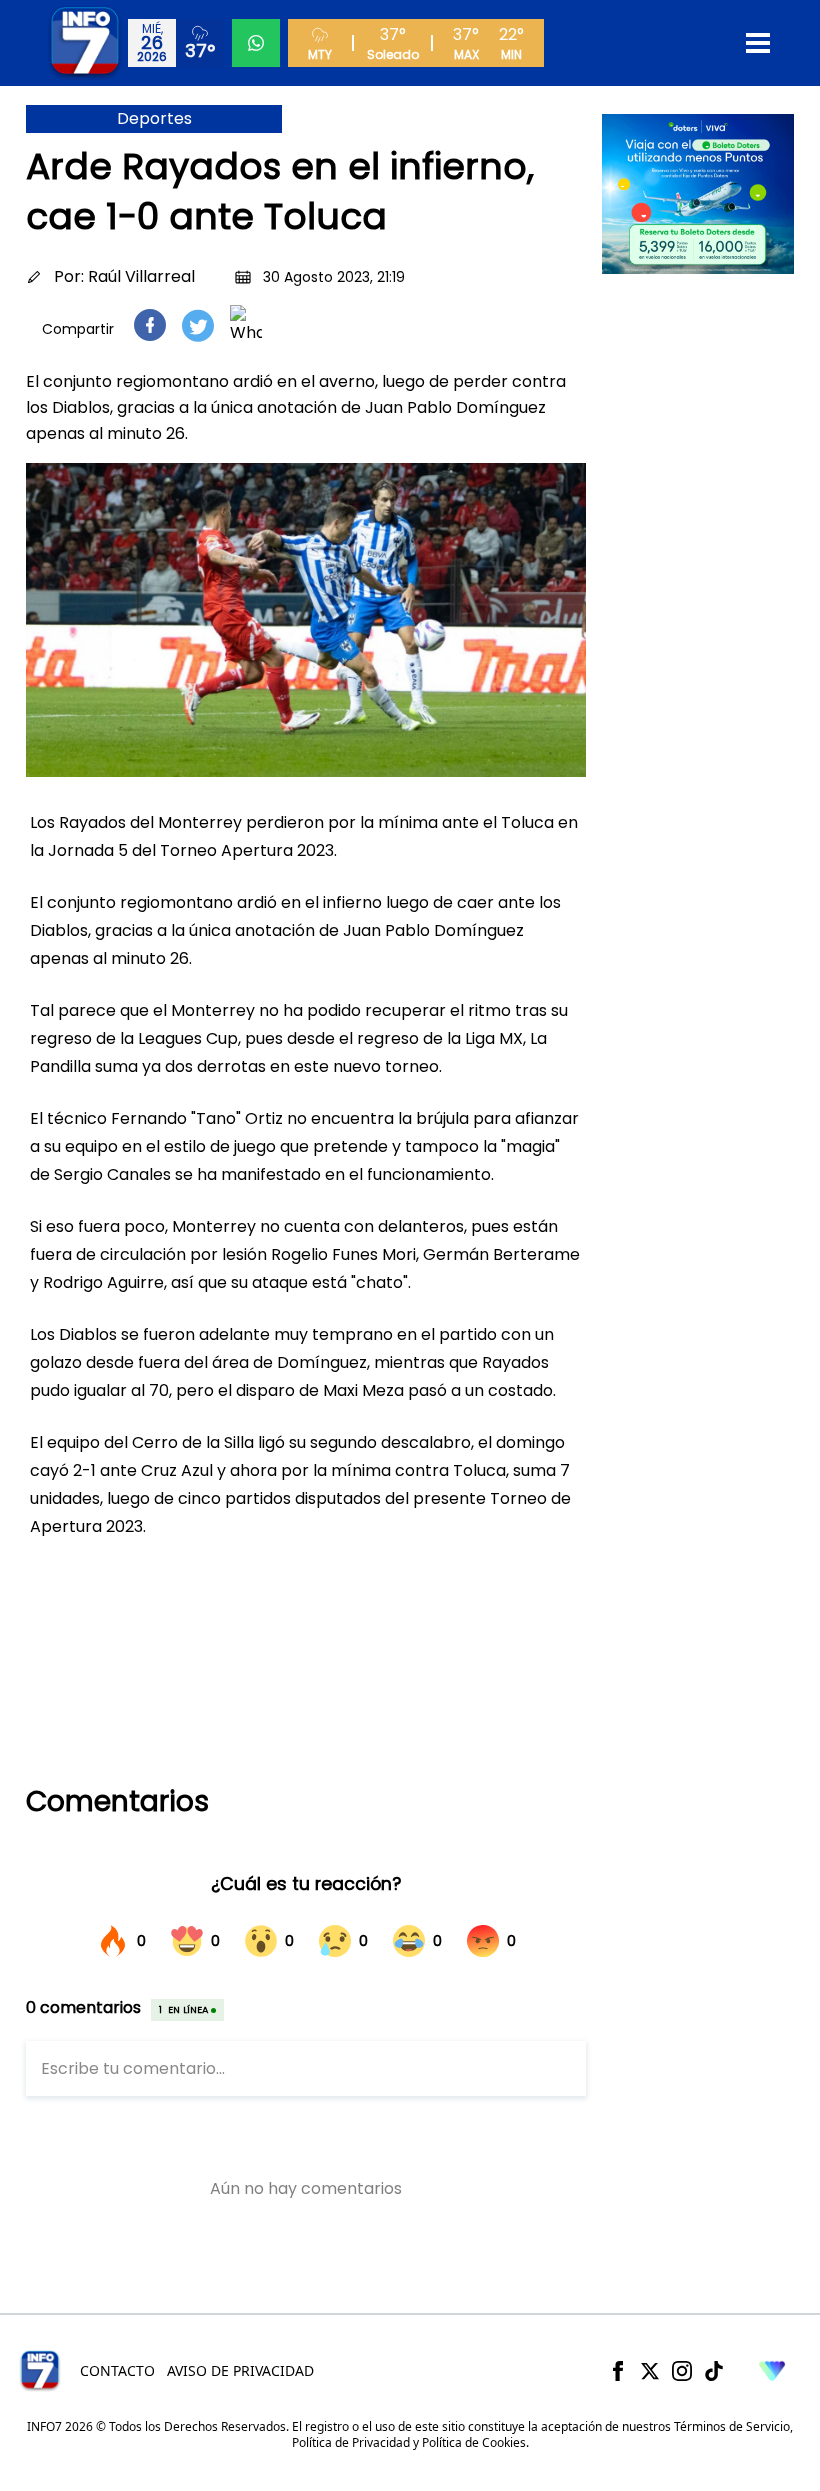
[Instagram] (682, 2371)
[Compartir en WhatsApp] (246, 325)
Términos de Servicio (732, 2426)
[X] (650, 2371)
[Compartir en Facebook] (150, 325)
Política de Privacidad (351, 2442)
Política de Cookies (474, 2442)
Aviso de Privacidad (240, 2370)
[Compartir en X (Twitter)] (198, 325)
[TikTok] (714, 2371)
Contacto (117, 2370)
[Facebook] (618, 2371)
